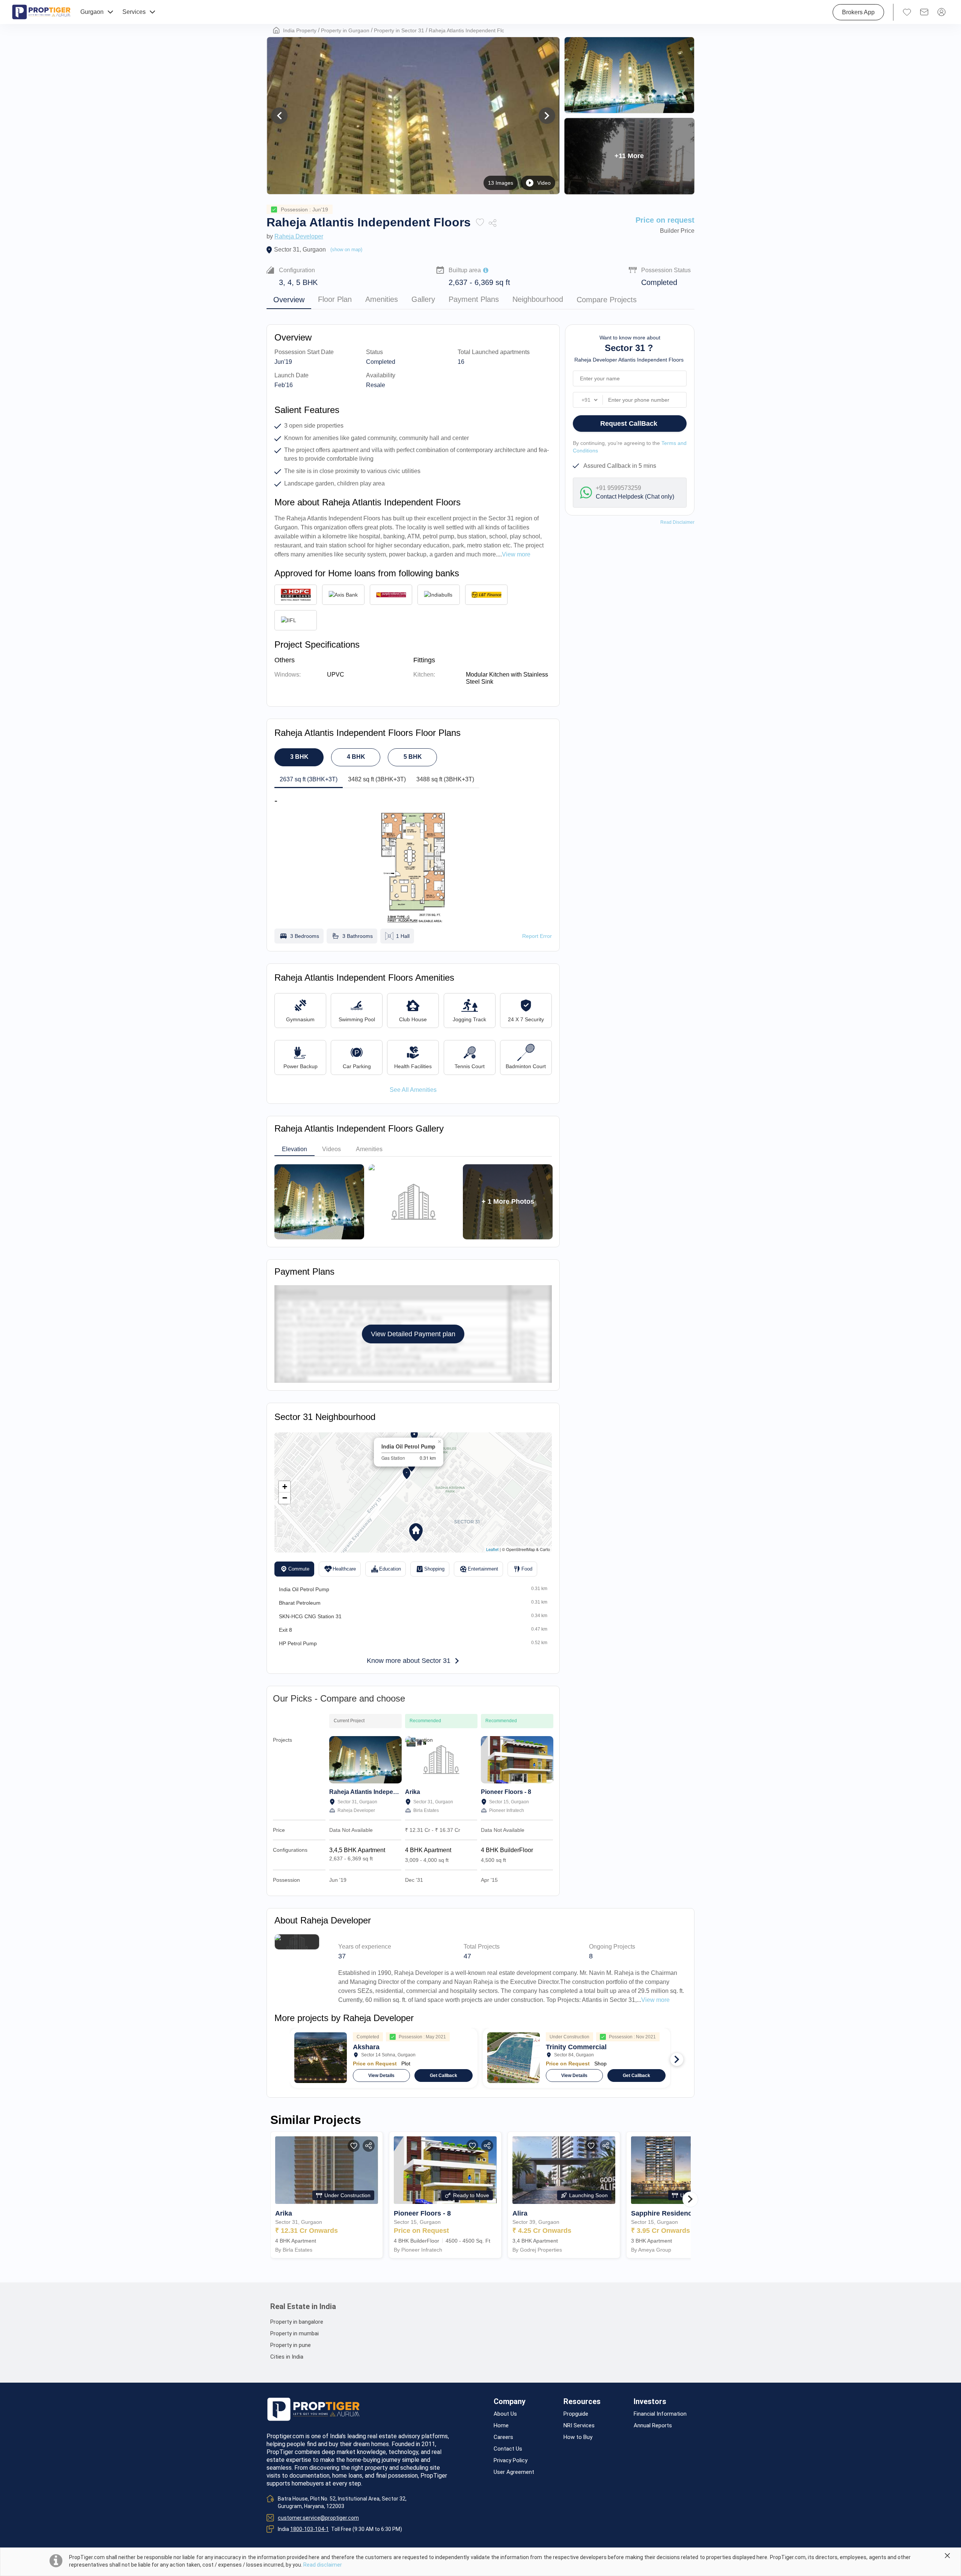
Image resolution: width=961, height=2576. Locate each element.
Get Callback (444, 2076)
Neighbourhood (538, 300)
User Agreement (514, 2472)
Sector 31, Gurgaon (300, 249)
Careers (503, 2437)
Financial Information (660, 2414)
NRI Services (579, 2426)
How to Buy (578, 2437)
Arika (413, 1792)
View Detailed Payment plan (413, 1334)
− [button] (285, 1498)
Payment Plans (474, 300)
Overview (289, 300)
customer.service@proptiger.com (318, 2518)
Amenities (382, 300)
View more (655, 2000)
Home (501, 2426)
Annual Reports (653, 2426)
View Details (381, 2076)
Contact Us (508, 2449)
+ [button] (285, 1487)
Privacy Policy (511, 2461)
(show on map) (346, 249)
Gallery (423, 300)
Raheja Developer (299, 236)
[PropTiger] (41, 12)
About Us (505, 2414)
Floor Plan (335, 300)
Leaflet (492, 1549)
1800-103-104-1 (310, 2529)
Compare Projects (607, 300)
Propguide (576, 2414)
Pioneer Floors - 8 (506, 1792)
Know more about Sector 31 (409, 1661)
